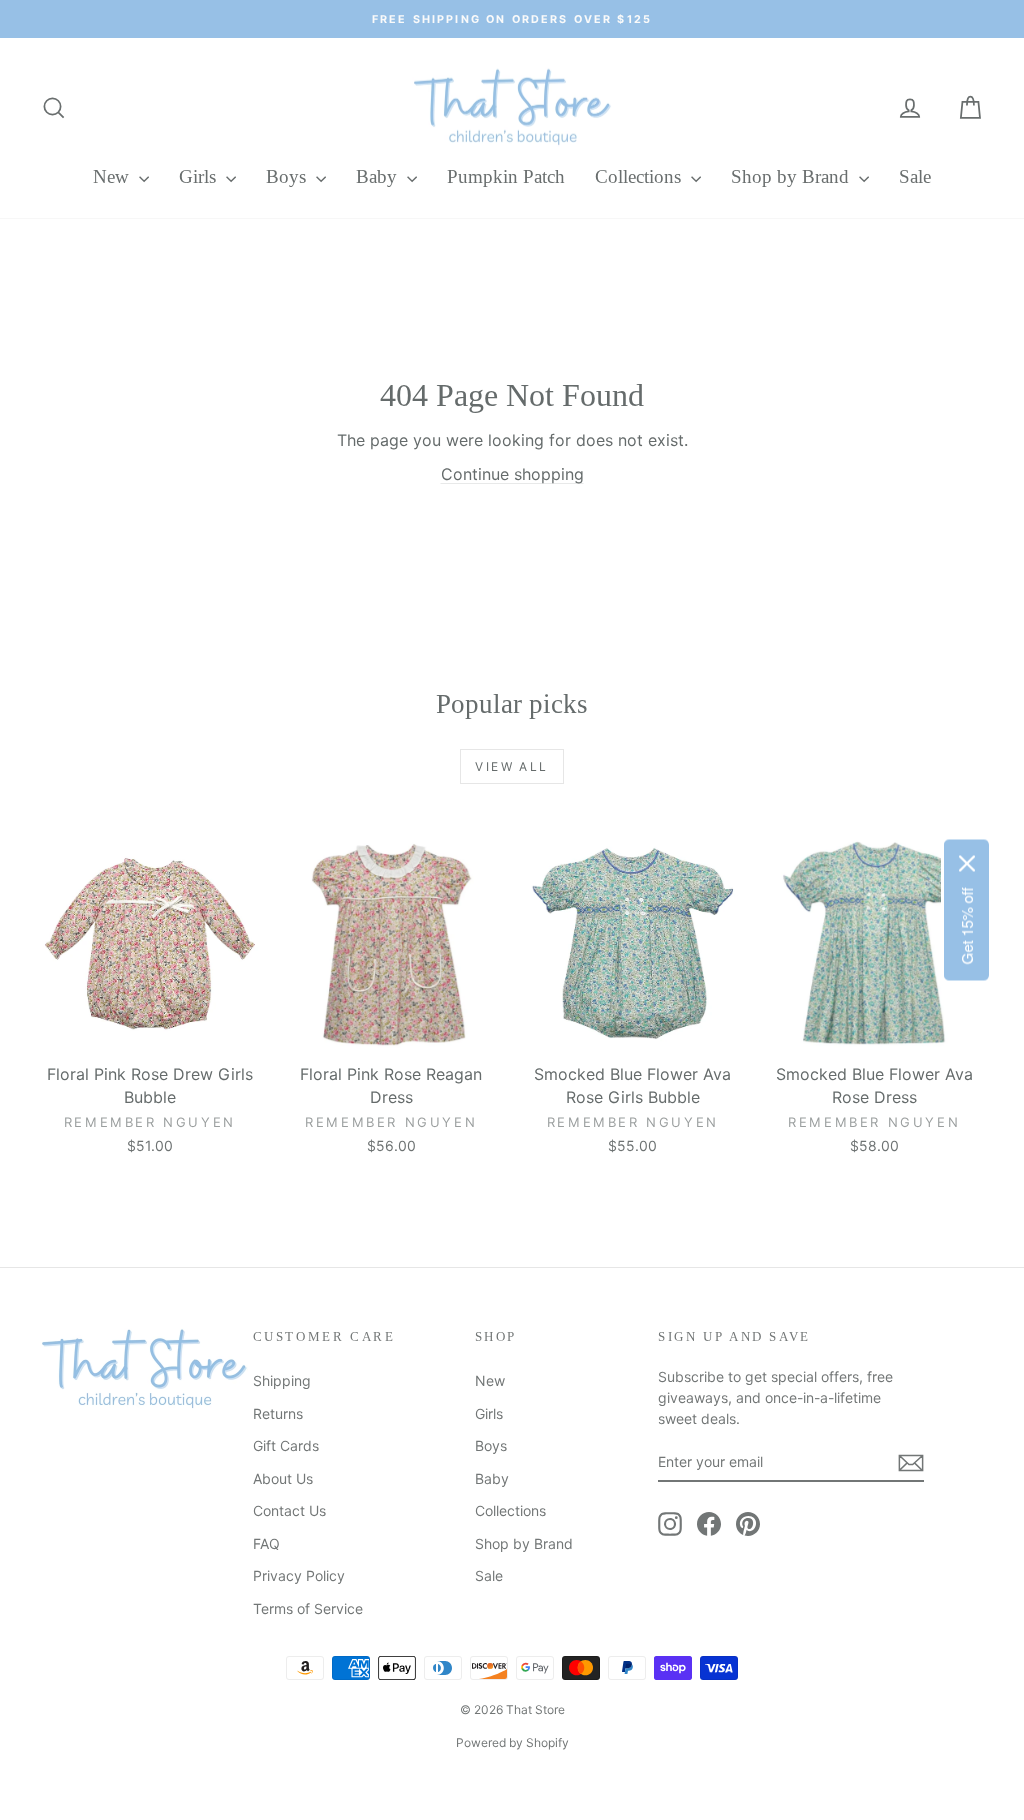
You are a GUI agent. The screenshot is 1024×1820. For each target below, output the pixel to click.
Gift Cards (286, 1445)
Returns (278, 1413)
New (113, 176)
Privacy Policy (299, 1575)
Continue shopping (512, 474)
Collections (640, 176)
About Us (283, 1478)
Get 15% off (966, 926)
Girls (200, 176)
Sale (915, 176)
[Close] (967, 864)
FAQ (266, 1543)
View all (511, 766)
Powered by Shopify (512, 1742)
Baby (379, 176)
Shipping (282, 1380)
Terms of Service (308, 1608)
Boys (288, 176)
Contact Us (289, 1510)
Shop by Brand (792, 176)
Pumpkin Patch (506, 176)
